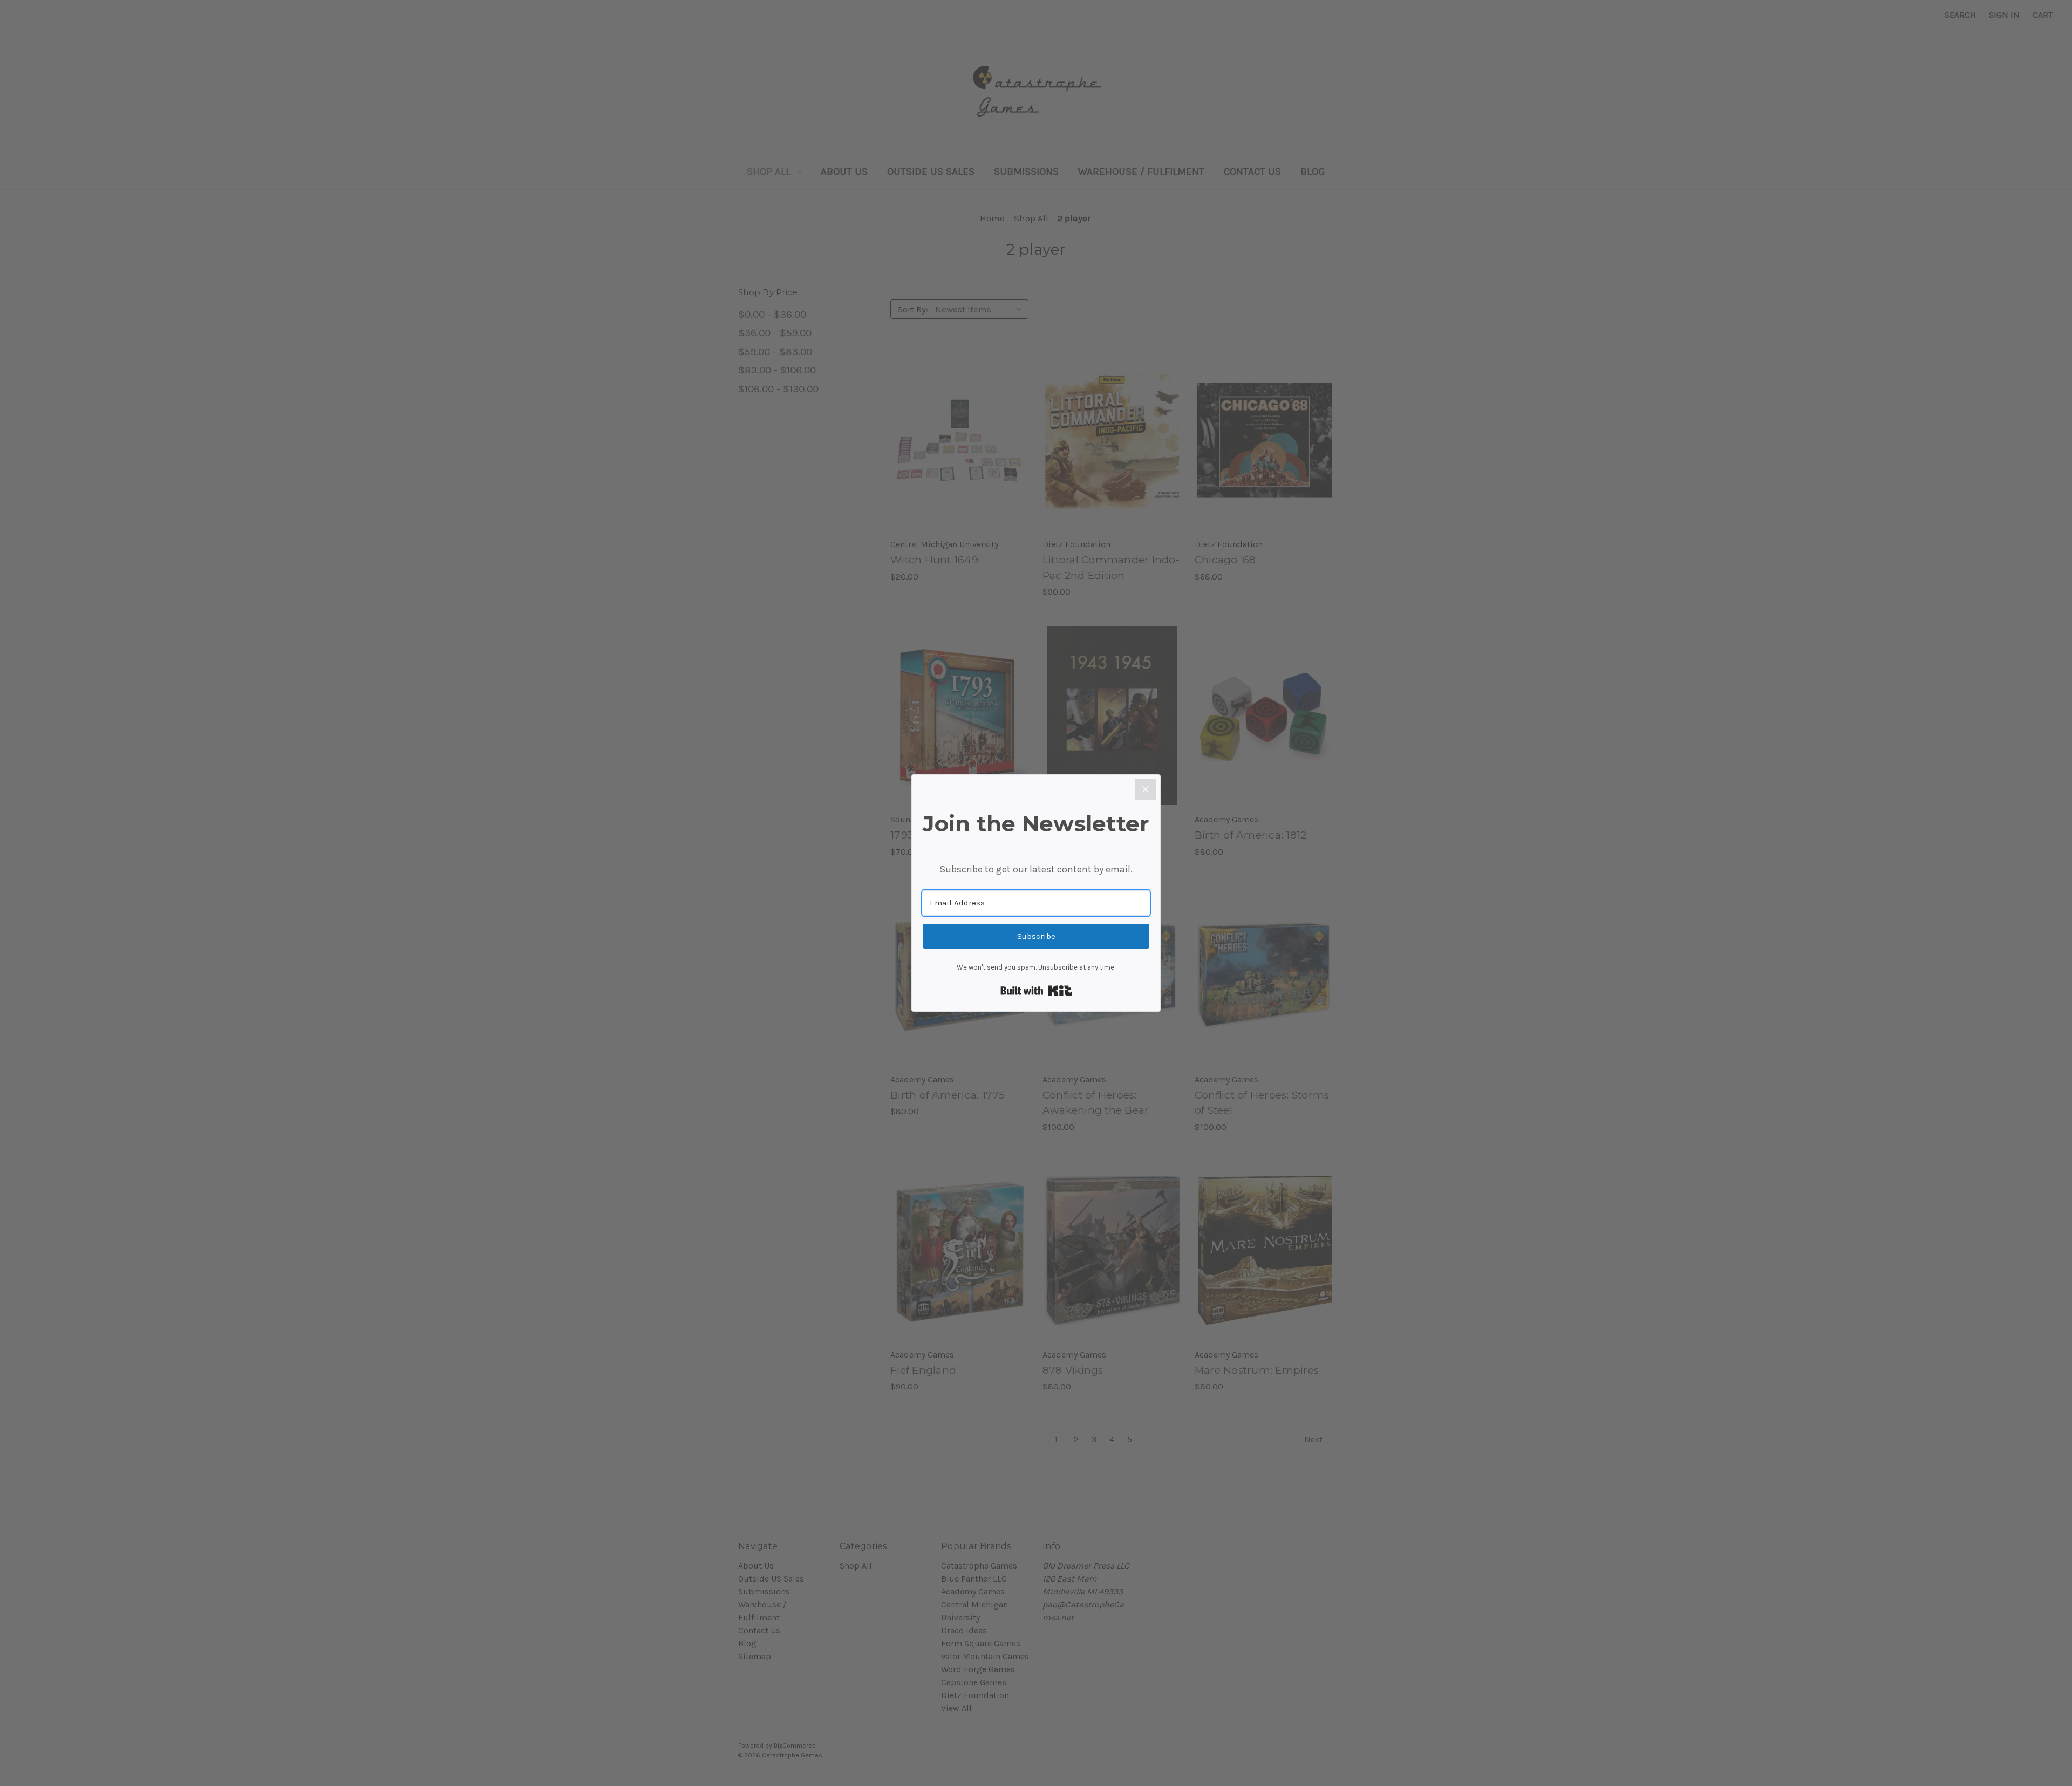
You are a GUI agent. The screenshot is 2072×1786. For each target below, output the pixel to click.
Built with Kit (1036, 991)
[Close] (1146, 789)
